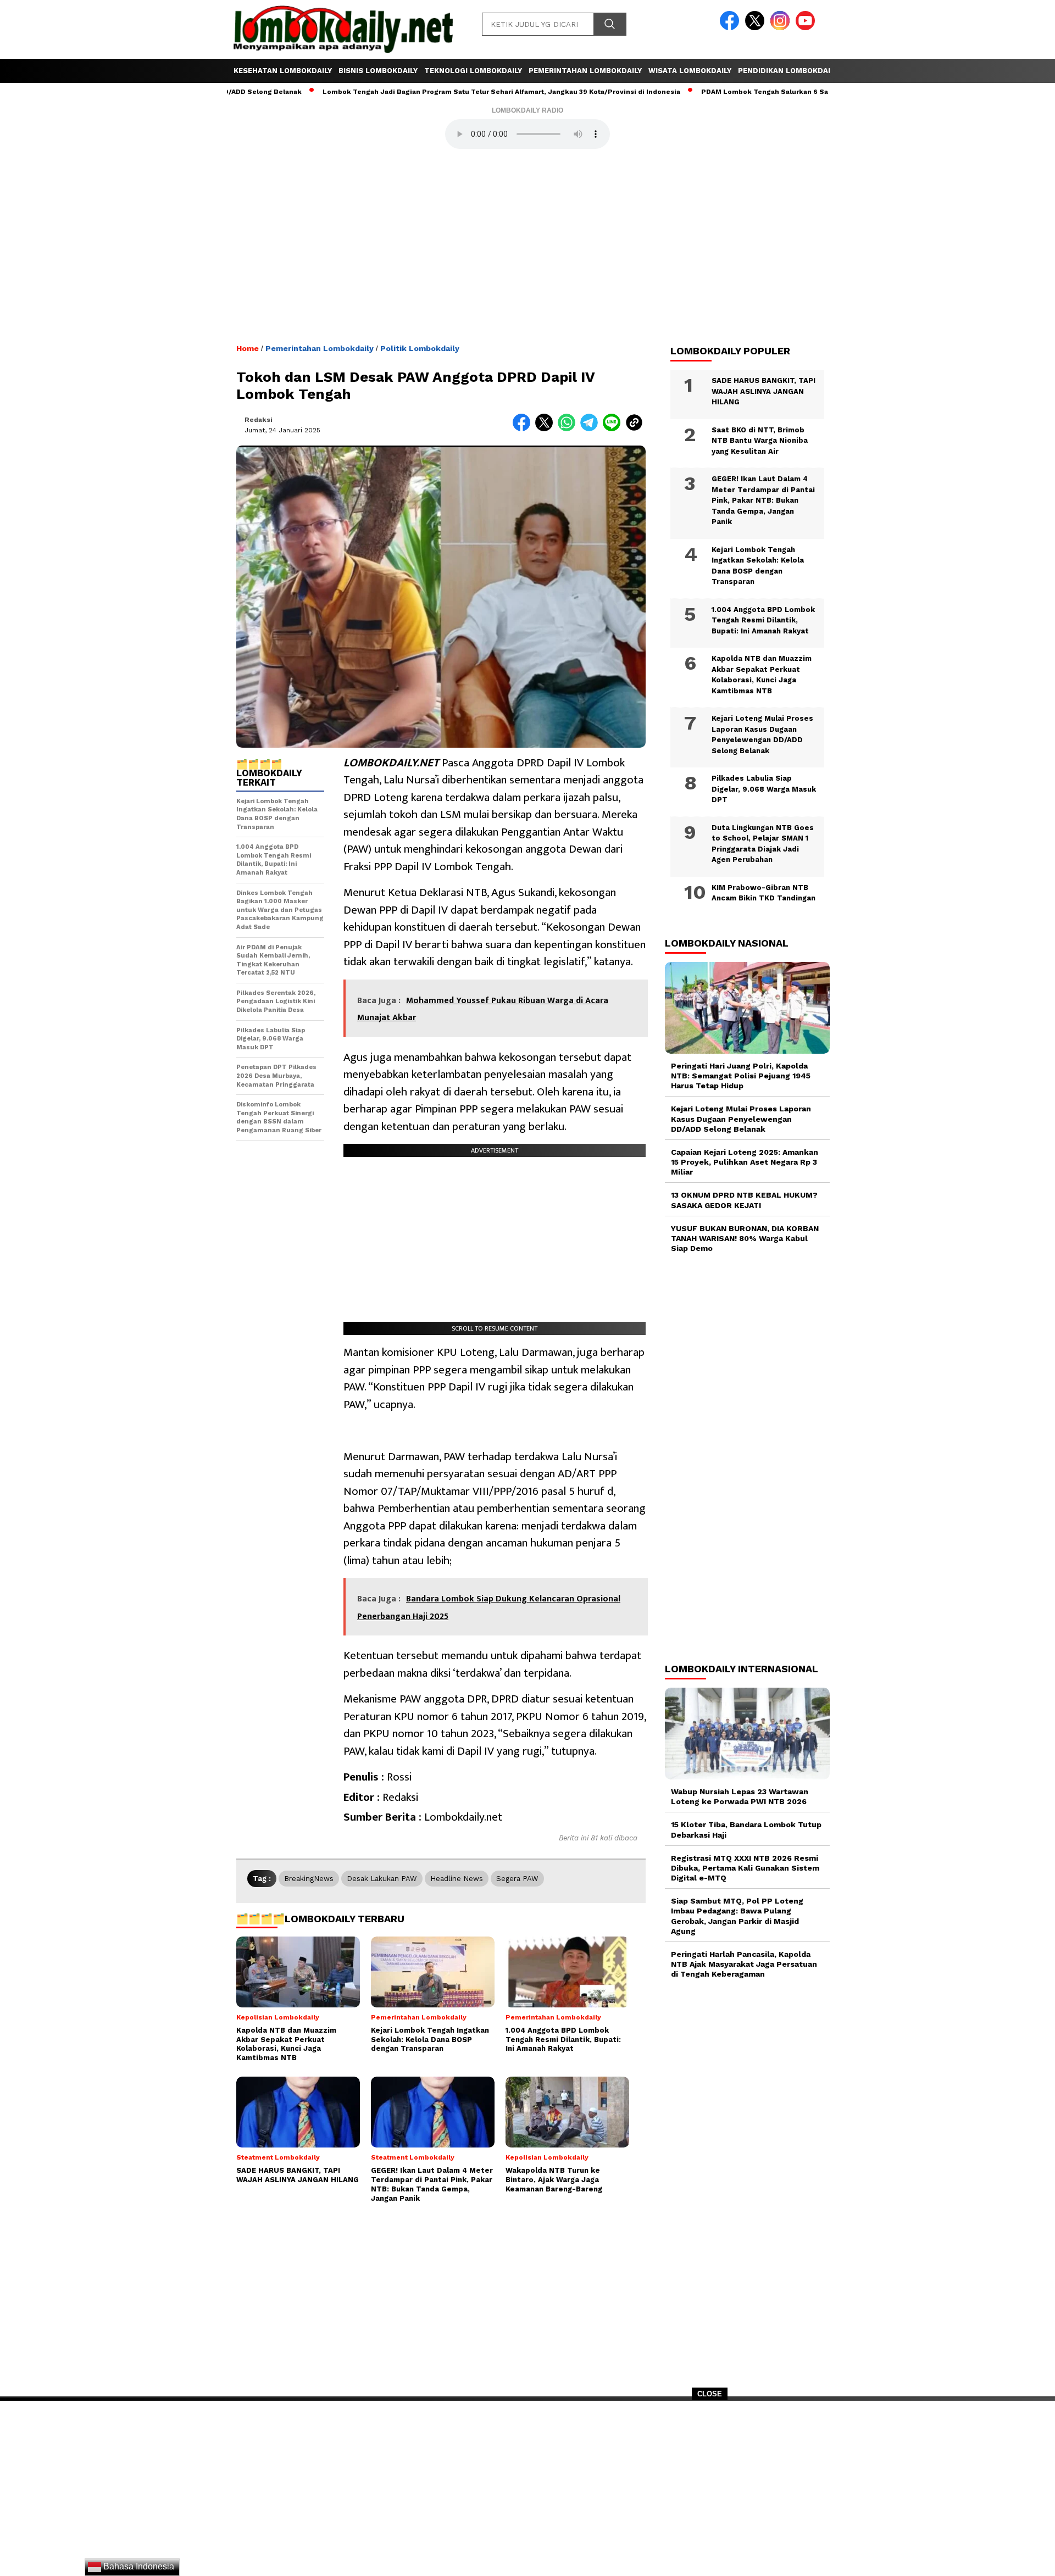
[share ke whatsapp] (569, 429)
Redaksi (259, 420)
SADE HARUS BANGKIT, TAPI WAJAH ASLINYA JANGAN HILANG (764, 391)
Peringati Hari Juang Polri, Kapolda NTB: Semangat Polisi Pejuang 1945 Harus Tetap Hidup (741, 1076)
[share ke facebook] (524, 429)
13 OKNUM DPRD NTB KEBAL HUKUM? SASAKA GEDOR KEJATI (744, 1200)
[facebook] (731, 28)
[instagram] (782, 28)
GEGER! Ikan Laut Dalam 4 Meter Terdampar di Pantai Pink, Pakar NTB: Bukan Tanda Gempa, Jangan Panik (763, 500)
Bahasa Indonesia (138, 2566)
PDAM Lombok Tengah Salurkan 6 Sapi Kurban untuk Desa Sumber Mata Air (768, 92)
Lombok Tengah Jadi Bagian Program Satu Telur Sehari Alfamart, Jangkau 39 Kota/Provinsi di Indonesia (439, 92)
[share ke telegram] (592, 429)
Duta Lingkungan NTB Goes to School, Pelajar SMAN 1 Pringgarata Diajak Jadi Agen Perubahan (763, 844)
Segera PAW (517, 1879)
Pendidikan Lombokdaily (788, 71)
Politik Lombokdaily (420, 348)
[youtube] (807, 28)
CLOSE (710, 2394)
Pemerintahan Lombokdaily (585, 71)
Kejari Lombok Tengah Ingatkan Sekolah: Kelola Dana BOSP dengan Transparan (758, 566)
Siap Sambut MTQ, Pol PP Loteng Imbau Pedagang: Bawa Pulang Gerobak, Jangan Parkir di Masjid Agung (737, 1916)
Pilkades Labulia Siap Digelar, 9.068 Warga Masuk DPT (764, 789)
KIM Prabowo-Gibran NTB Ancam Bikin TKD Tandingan (764, 893)
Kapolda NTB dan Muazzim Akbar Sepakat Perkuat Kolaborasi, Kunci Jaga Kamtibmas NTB (762, 675)
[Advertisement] (527, 2492)
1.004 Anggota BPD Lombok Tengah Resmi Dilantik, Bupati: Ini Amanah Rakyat (763, 620)
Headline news (457, 1879)
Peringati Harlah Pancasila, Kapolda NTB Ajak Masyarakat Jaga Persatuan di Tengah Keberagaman (744, 1964)
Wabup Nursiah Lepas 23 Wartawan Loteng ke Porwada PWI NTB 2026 (740, 1796)
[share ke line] (614, 429)
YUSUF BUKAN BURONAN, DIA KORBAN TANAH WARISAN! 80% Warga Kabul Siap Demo (745, 1238)
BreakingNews (309, 1879)
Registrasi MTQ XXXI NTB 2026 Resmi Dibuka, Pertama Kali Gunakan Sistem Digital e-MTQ (745, 1868)
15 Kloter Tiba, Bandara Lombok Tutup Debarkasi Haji (746, 1829)
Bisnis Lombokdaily (378, 71)
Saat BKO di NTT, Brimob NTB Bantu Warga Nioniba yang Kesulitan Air (760, 441)
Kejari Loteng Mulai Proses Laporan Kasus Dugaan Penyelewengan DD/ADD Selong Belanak (762, 735)
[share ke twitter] (546, 429)
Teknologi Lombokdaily (473, 71)
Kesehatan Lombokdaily (283, 71)
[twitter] (757, 28)
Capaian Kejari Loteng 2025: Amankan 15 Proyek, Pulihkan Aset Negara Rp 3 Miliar (745, 1162)
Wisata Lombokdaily (690, 71)
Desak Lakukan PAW (382, 1879)
